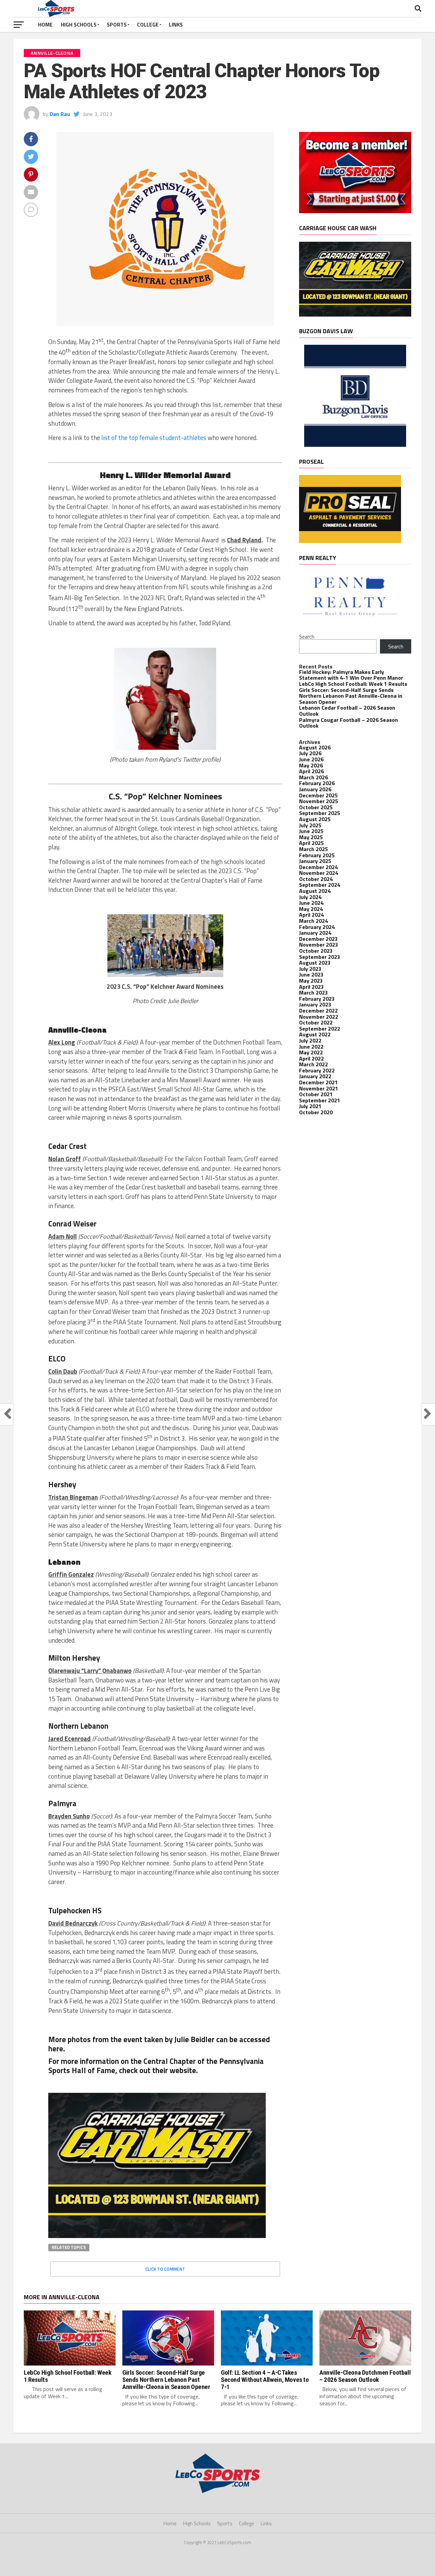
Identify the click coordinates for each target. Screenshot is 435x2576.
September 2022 (320, 1029)
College (148, 24)
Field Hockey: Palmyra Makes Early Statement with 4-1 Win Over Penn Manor (351, 675)
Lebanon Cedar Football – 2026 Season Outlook (347, 711)
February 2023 (317, 999)
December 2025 (318, 795)
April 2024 (311, 915)
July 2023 (310, 969)
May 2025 (311, 837)
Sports (117, 24)
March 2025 (314, 849)
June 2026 (311, 759)
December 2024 (318, 867)
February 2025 (317, 855)
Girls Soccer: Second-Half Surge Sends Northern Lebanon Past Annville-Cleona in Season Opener (351, 696)
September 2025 (320, 813)
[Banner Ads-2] (157, 2236)
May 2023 (311, 981)
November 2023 (319, 945)
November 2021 (319, 1088)
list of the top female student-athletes (154, 438)
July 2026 (310, 753)
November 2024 (319, 873)
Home (45, 24)
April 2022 (311, 1058)
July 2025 (310, 825)
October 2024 (316, 879)
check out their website (157, 2070)
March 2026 (314, 777)
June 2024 (311, 903)
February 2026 (317, 783)
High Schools (79, 24)
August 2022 (315, 1034)
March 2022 (314, 1064)
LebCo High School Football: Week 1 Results (353, 684)
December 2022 (318, 1011)
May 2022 (311, 1052)
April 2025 (311, 843)
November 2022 (319, 1017)
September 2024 (320, 885)
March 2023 (314, 993)
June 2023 (311, 975)
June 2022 (311, 1047)
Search (307, 637)
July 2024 (310, 897)
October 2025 (316, 807)
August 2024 (315, 891)
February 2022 (317, 1070)
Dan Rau (60, 114)
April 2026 (311, 771)
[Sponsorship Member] (355, 211)
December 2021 (318, 1082)
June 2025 (311, 831)
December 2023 (318, 939)
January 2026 (315, 789)
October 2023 (316, 951)
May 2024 (311, 909)
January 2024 (315, 933)
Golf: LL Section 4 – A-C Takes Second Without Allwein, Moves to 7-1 (265, 2380)
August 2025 (315, 819)
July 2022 (310, 1040)
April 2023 (311, 987)
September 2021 (320, 1100)
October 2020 (316, 1112)
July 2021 (310, 1106)
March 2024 (314, 921)
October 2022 (316, 1022)
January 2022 (315, 1076)
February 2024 (317, 927)
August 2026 (315, 747)
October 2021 (316, 1094)
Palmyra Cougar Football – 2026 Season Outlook (349, 723)
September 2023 (320, 957)
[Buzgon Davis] (355, 445)
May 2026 (311, 765)
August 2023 (315, 963)
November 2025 (319, 801)
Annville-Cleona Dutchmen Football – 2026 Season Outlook (365, 2376)
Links (176, 24)
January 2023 (315, 1004)
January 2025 (315, 861)
